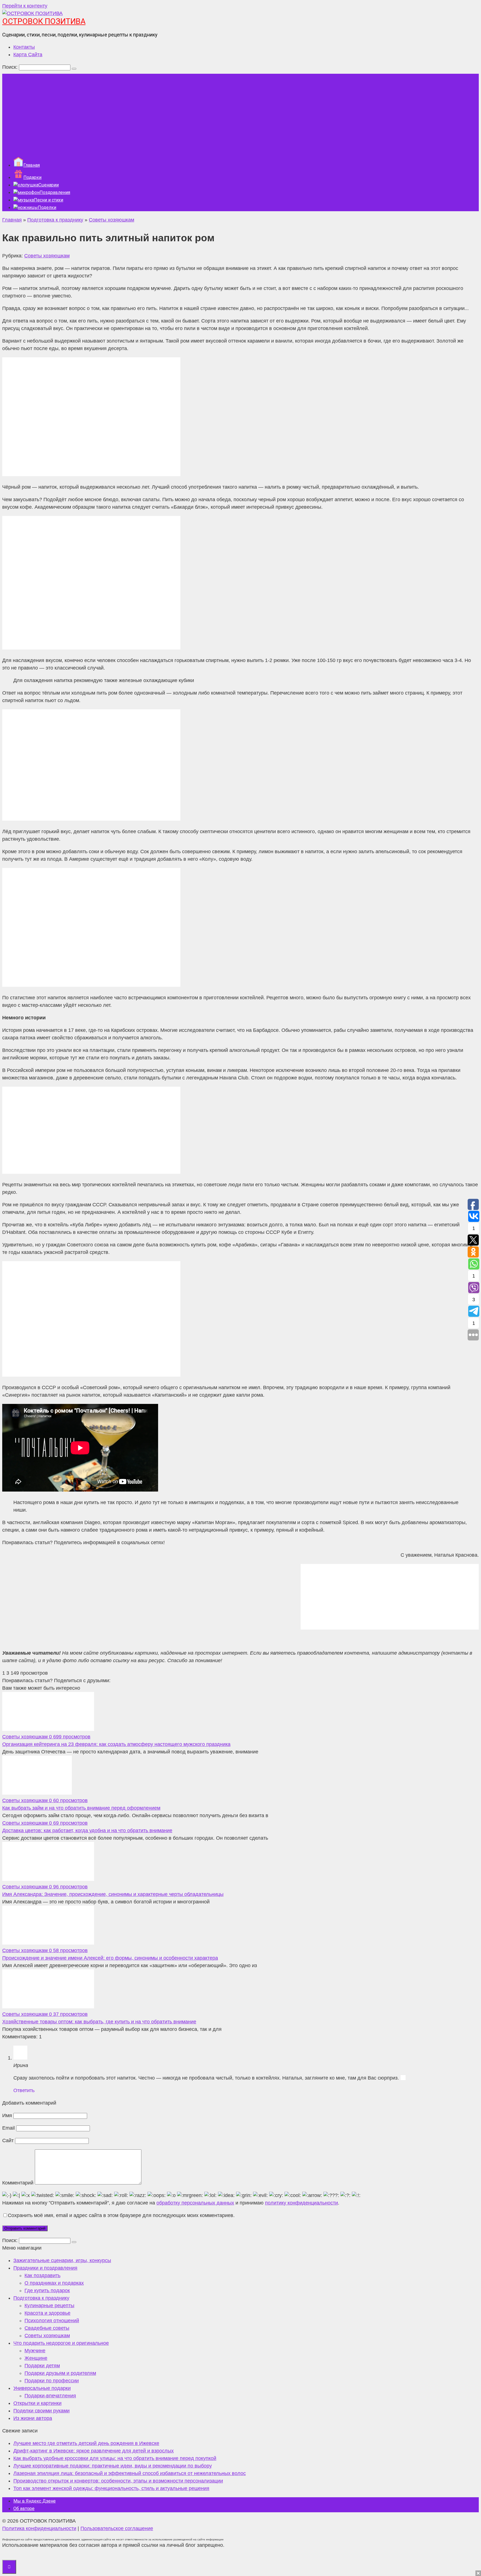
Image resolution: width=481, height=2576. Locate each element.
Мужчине (35, 2351)
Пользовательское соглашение (117, 2528)
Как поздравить (42, 2275)
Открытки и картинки (37, 2403)
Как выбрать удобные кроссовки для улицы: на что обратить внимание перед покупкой (115, 2458)
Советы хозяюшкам (47, 256)
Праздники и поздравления (45, 2268)
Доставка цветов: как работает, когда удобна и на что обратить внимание (87, 1830)
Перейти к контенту (25, 6)
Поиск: (11, 67)
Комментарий (18, 2183)
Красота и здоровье (47, 2313)
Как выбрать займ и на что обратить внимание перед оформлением (81, 1808)
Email (8, 2128)
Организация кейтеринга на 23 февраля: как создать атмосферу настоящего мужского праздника (116, 1744)
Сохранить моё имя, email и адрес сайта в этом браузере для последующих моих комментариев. (121, 2215)
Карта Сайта (28, 55)
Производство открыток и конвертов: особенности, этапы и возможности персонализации (118, 2481)
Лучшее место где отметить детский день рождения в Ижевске (86, 2443)
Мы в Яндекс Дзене (35, 2501)
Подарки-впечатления (50, 2396)
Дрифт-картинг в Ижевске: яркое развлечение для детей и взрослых (94, 2451)
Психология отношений (52, 2321)
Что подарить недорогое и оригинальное (61, 2343)
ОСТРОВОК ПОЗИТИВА (44, 21)
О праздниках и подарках (54, 2283)
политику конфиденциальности (301, 2203)
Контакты (24, 47)
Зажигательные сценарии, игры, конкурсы (62, 2260)
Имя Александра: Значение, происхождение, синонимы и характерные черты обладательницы (113, 1894)
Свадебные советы (47, 2328)
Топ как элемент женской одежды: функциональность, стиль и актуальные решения (111, 2488)
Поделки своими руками (41, 2411)
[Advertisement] (240, 113)
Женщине (36, 2358)
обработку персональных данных (195, 2203)
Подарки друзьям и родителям (60, 2373)
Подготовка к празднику (41, 2298)
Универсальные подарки (42, 2388)
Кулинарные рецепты (49, 2306)
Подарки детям (42, 2366)
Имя (7, 2115)
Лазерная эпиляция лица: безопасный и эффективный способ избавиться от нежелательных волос (130, 2473)
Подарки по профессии (52, 2381)
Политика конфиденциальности (39, 2528)
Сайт (8, 2140)
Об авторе (24, 2509)
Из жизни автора (33, 2418)
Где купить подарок (47, 2290)
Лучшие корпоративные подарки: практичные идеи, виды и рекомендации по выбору (113, 2466)
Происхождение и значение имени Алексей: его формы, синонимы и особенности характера (110, 1958)
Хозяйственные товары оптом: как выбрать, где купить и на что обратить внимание (99, 2022)
